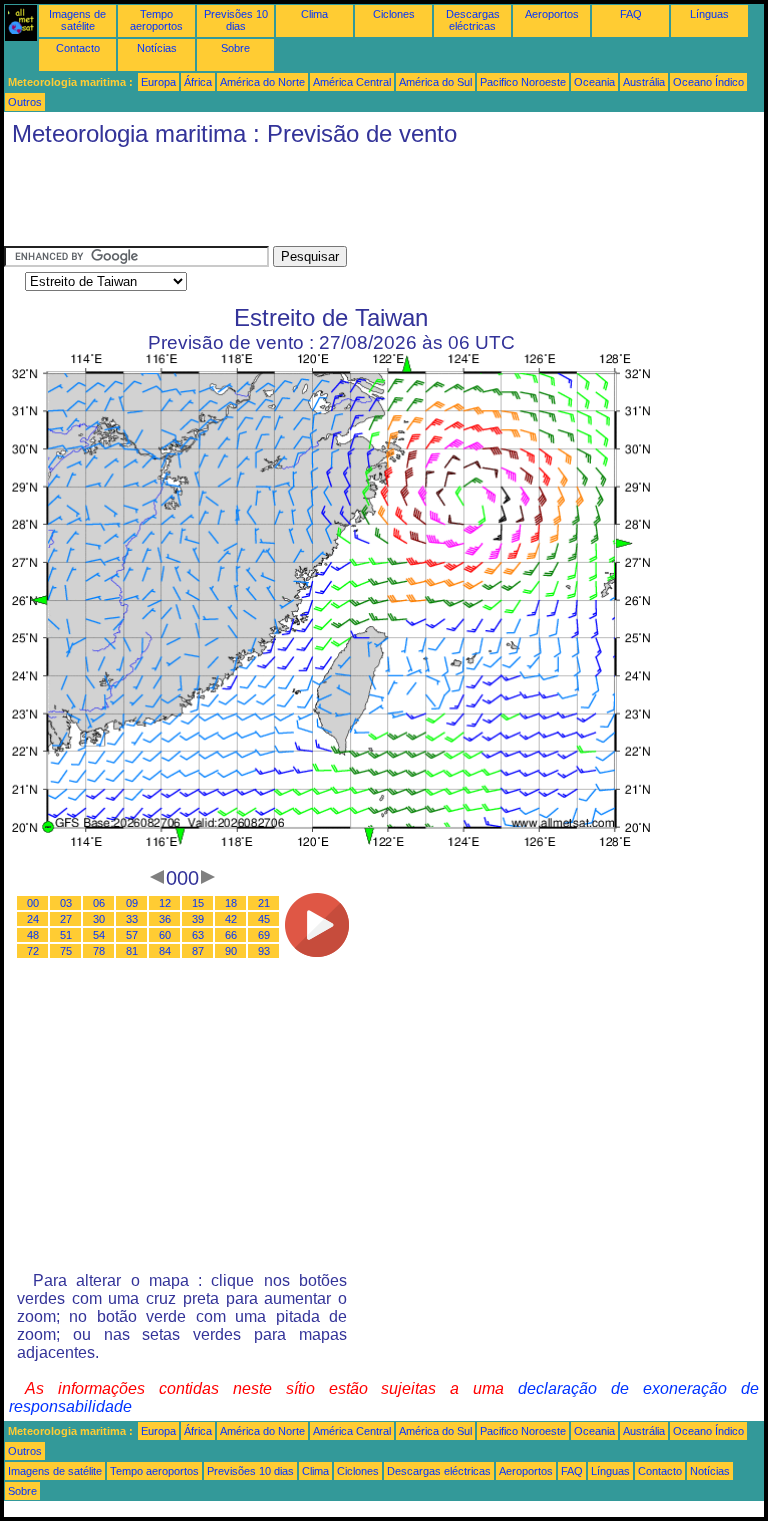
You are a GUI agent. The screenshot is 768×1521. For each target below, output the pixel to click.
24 (33, 919)
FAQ (631, 14)
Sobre (235, 48)
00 (33, 903)
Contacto (78, 48)
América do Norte (262, 82)
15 (198, 903)
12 (165, 903)
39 (198, 919)
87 (198, 951)
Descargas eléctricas (473, 20)
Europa (158, 82)
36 (165, 919)
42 (231, 919)
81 (132, 951)
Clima (314, 14)
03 (66, 903)
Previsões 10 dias (236, 20)
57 (132, 935)
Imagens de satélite (77, 20)
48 (33, 935)
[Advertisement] (368, 201)
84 (165, 951)
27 (66, 919)
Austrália (644, 82)
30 (99, 919)
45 (264, 919)
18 (231, 903)
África (198, 82)
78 (99, 951)
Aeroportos (552, 14)
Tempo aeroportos (156, 20)
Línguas (709, 14)
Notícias (157, 48)
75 (66, 951)
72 (33, 951)
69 (264, 935)
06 (99, 903)
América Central (352, 82)
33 (132, 919)
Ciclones (394, 14)
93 (264, 951)
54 (99, 935)
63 (198, 935)
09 (132, 903)
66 (231, 935)
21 (264, 903)
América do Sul (435, 82)
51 (66, 935)
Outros (25, 102)
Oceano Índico (708, 82)
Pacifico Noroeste (523, 82)
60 (165, 935)
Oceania (594, 82)
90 (231, 951)
